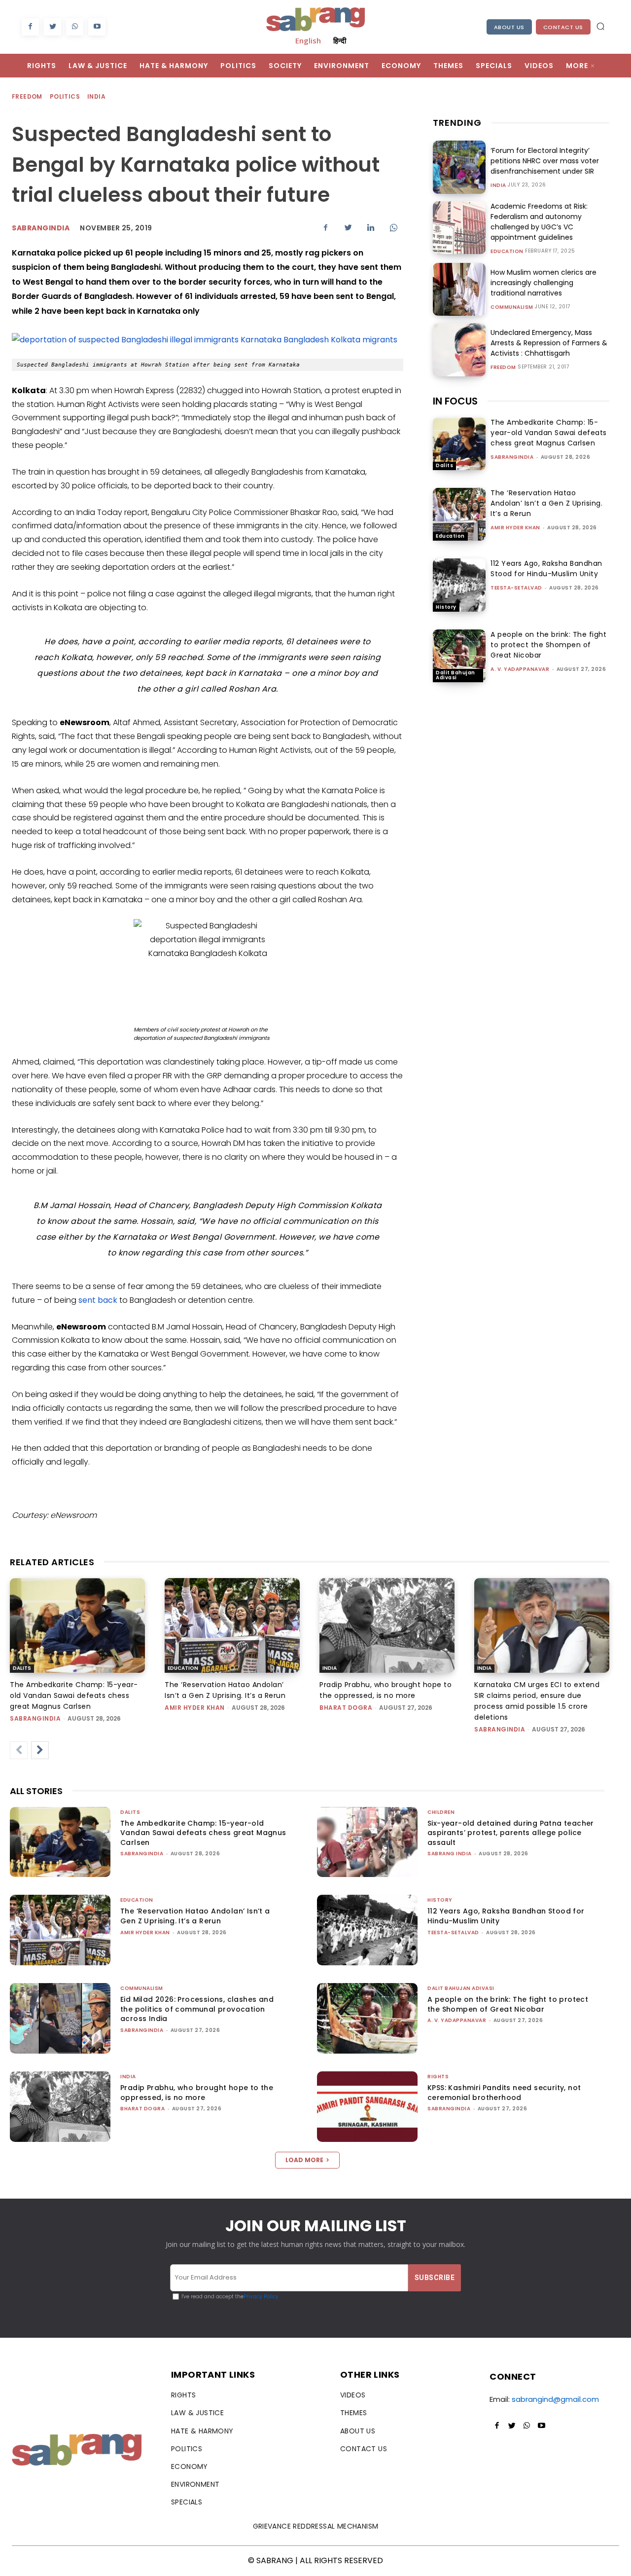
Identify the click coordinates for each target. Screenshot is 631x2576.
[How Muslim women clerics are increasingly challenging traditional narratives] (459, 289)
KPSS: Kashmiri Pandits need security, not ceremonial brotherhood (504, 2093)
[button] (600, 26)
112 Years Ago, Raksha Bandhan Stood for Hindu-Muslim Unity (546, 569)
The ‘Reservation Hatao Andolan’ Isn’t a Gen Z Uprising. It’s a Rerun (546, 503)
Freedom (27, 96)
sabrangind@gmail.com (555, 2399)
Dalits (444, 465)
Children (441, 1812)
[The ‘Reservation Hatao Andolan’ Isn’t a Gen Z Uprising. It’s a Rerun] (459, 514)
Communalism (512, 307)
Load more (304, 2160)
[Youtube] (97, 27)
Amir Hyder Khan (515, 528)
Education (507, 252)
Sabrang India (450, 1854)
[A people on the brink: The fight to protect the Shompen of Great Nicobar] (459, 656)
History (446, 607)
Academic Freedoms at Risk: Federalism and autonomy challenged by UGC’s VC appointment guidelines (539, 222)
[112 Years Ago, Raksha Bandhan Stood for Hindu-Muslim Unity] (459, 585)
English (308, 40)
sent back (98, 1300)
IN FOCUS (455, 401)
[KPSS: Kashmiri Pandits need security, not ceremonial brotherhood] (367, 2107)
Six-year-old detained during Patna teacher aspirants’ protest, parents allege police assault (511, 1833)
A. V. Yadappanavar (520, 669)
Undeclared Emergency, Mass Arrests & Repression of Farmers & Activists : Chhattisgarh (549, 343)
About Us (509, 27)
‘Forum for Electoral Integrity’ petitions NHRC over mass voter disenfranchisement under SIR (545, 161)
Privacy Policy (261, 2297)
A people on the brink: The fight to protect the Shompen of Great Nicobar (548, 645)
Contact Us (563, 27)
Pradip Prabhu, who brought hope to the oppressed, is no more (197, 2093)
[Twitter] (53, 27)
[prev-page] (19, 1750)
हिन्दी (340, 40)
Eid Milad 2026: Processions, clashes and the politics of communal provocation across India (197, 2009)
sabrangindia (512, 457)
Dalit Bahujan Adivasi (456, 675)
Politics (65, 96)
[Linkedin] (371, 227)
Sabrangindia (41, 228)
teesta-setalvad (516, 588)
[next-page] (40, 1750)
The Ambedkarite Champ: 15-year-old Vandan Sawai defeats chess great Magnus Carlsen (549, 433)
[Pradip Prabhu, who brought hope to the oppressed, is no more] (387, 1625)
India (96, 96)
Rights (438, 2077)
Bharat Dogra (346, 1708)
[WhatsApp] (75, 27)
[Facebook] (30, 27)
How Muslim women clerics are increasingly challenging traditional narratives (543, 283)
